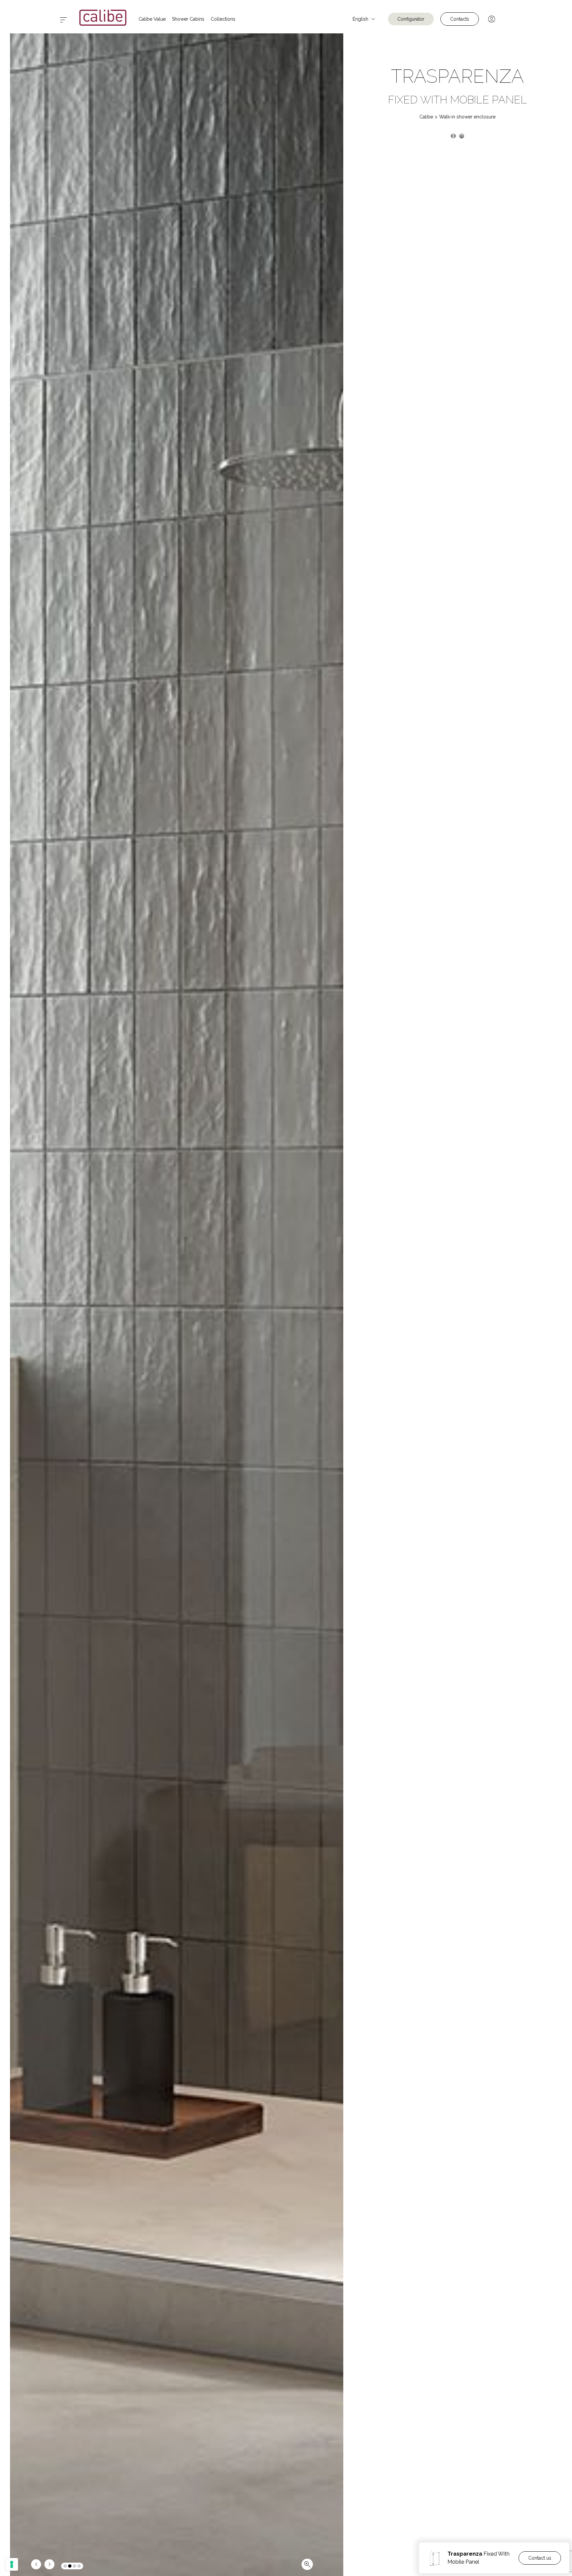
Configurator (411, 19)
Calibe (426, 117)
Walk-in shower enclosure (467, 117)
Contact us (540, 2558)
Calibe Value (152, 19)
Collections (223, 19)
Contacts (460, 19)
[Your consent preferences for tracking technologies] (12, 2564)
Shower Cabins (188, 19)
